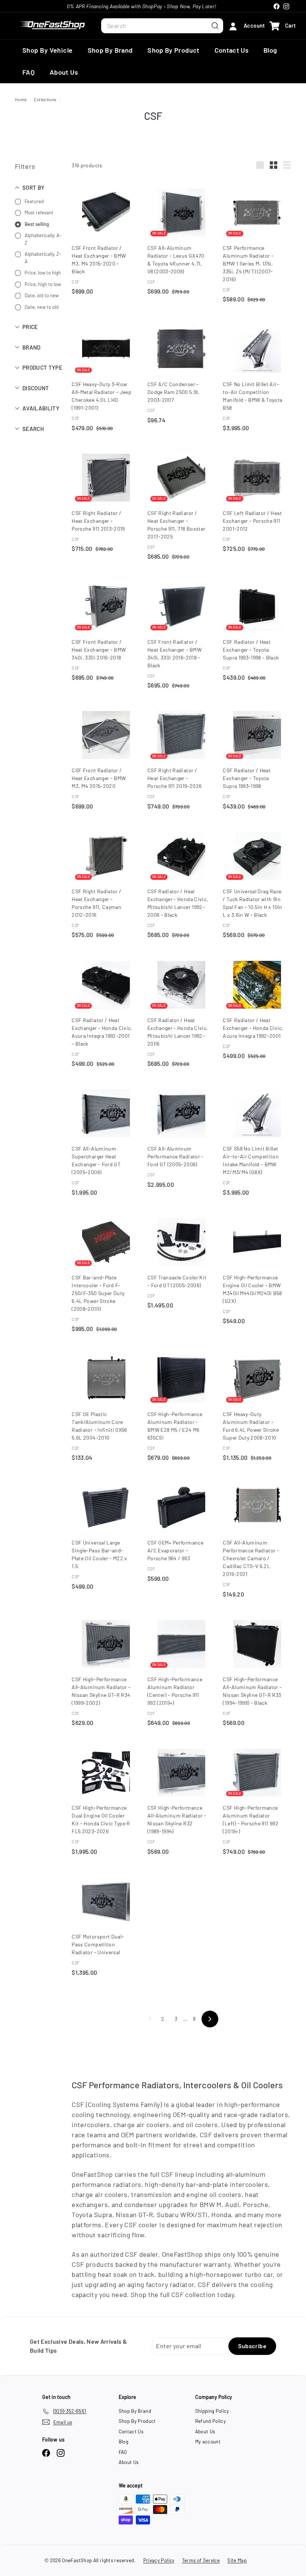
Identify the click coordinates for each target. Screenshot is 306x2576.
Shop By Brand (110, 50)
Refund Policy (211, 2421)
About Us (64, 72)
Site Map (237, 2560)
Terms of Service (201, 2560)
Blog (270, 50)
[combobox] (162, 26)
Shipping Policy (212, 2411)
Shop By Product (173, 50)
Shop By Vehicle (48, 50)
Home (21, 99)
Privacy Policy (159, 2560)
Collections (46, 99)
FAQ (29, 72)
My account (208, 2442)
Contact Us (232, 50)
